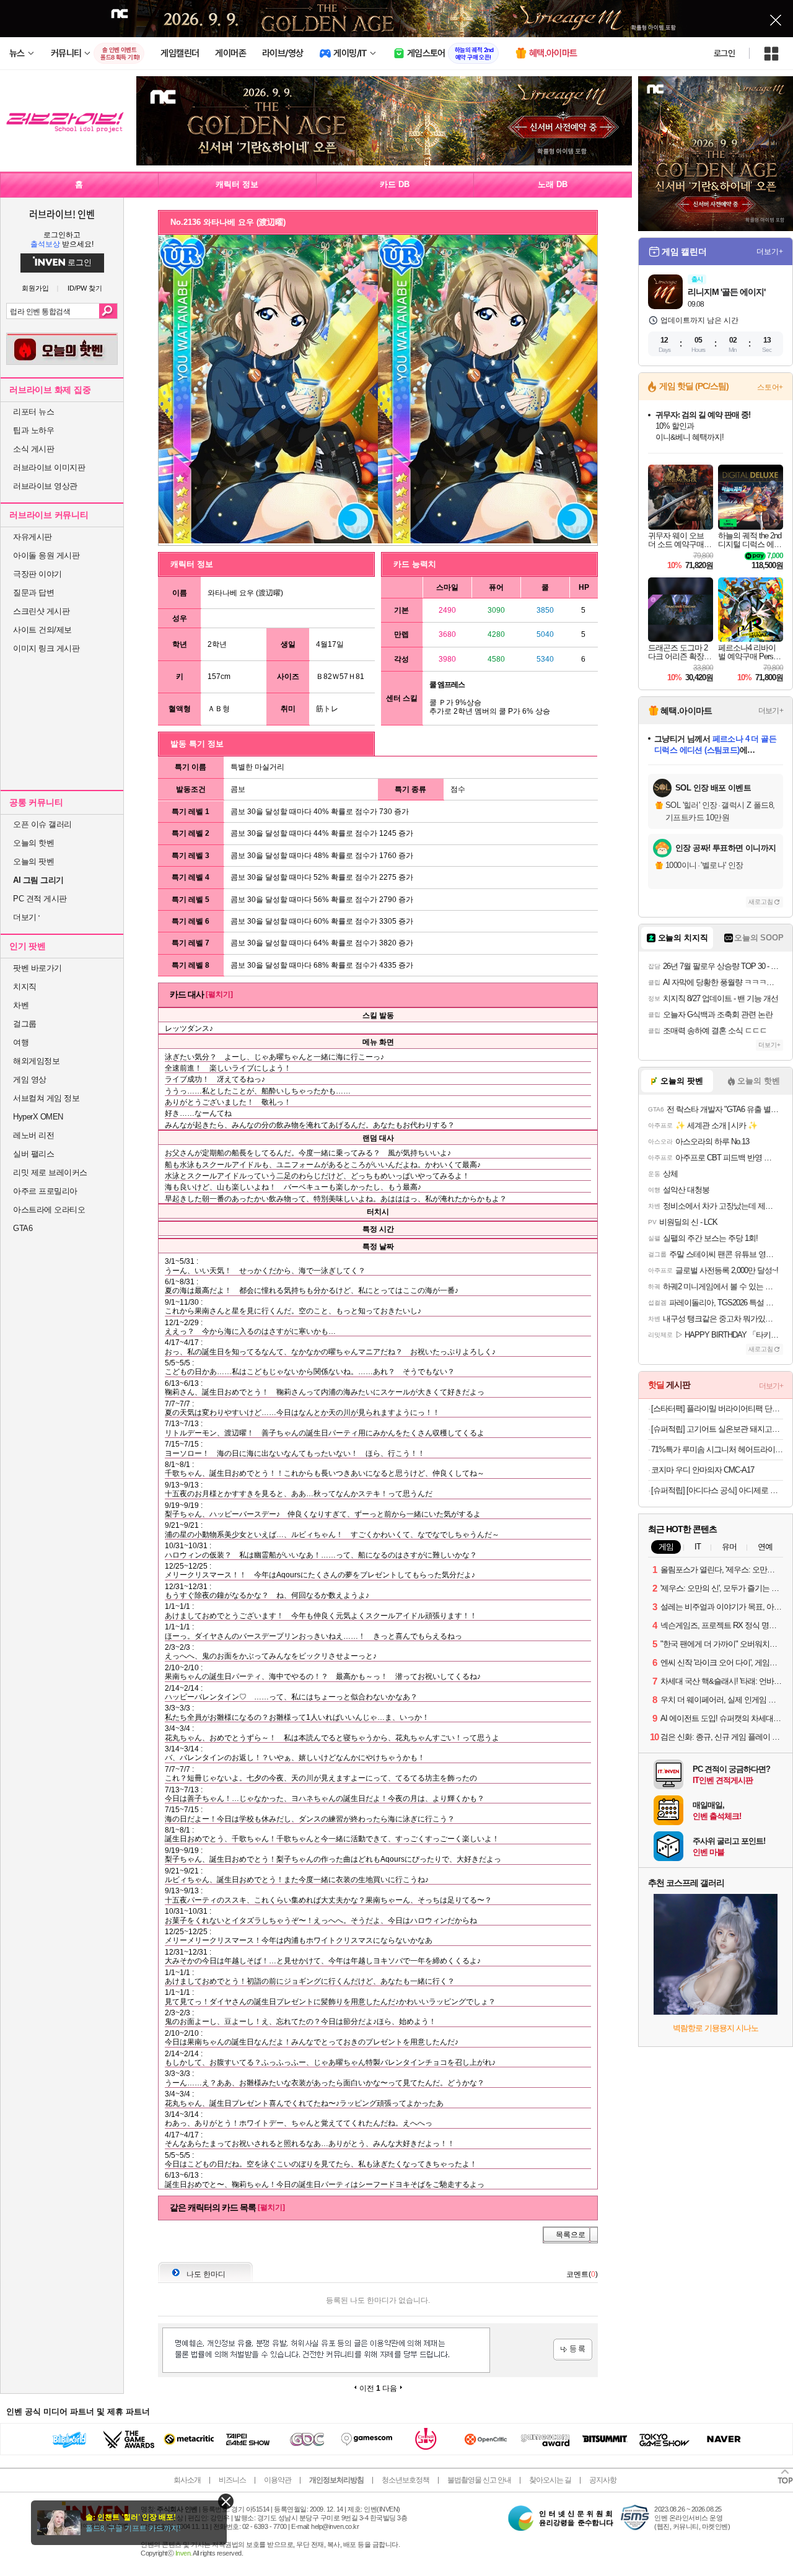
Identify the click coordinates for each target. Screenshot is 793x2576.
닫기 (226, 2501)
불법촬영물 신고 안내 (479, 2480)
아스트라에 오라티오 (49, 1210)
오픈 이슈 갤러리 (42, 824)
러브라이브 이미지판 (49, 467)
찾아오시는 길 (550, 2480)
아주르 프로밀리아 (45, 1191)
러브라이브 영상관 (45, 486)
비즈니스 (232, 2480)
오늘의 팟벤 (33, 861)
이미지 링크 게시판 (46, 648)
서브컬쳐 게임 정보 (46, 1098)
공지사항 (603, 2480)
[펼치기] (219, 994)
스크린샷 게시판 (41, 611)
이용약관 (278, 2480)
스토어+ (770, 387)
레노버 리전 (33, 1135)
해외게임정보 (36, 1061)
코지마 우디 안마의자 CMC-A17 (703, 1470)
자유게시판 (33, 537)
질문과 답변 (33, 593)
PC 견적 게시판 (40, 899)
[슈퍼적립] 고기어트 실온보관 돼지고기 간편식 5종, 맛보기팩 (717, 1429)
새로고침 (761, 902)
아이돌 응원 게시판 (46, 555)
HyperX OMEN (38, 1117)
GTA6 (23, 1228)
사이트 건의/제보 (42, 630)
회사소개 (187, 2480)
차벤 (21, 1005)
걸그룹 (25, 1024)
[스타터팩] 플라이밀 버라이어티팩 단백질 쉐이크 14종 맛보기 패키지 (717, 1408)
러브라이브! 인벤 (62, 214)
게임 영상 (30, 1080)
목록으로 (571, 2235)
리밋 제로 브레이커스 (50, 1172)
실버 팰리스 (33, 1154)
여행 (21, 1042)
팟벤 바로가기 (37, 968)
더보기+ (770, 252)
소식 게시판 (33, 449)
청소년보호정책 (405, 2480)
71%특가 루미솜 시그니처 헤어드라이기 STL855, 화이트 (717, 1449)
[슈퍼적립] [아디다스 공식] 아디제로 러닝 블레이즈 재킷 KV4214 (717, 1490)
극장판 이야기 (37, 574)
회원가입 (35, 288)
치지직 (25, 987)
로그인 (724, 53)
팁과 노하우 (33, 430)
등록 (573, 2350)
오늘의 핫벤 (33, 843)
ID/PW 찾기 (85, 288)
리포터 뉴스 (33, 412)
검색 (108, 311)
